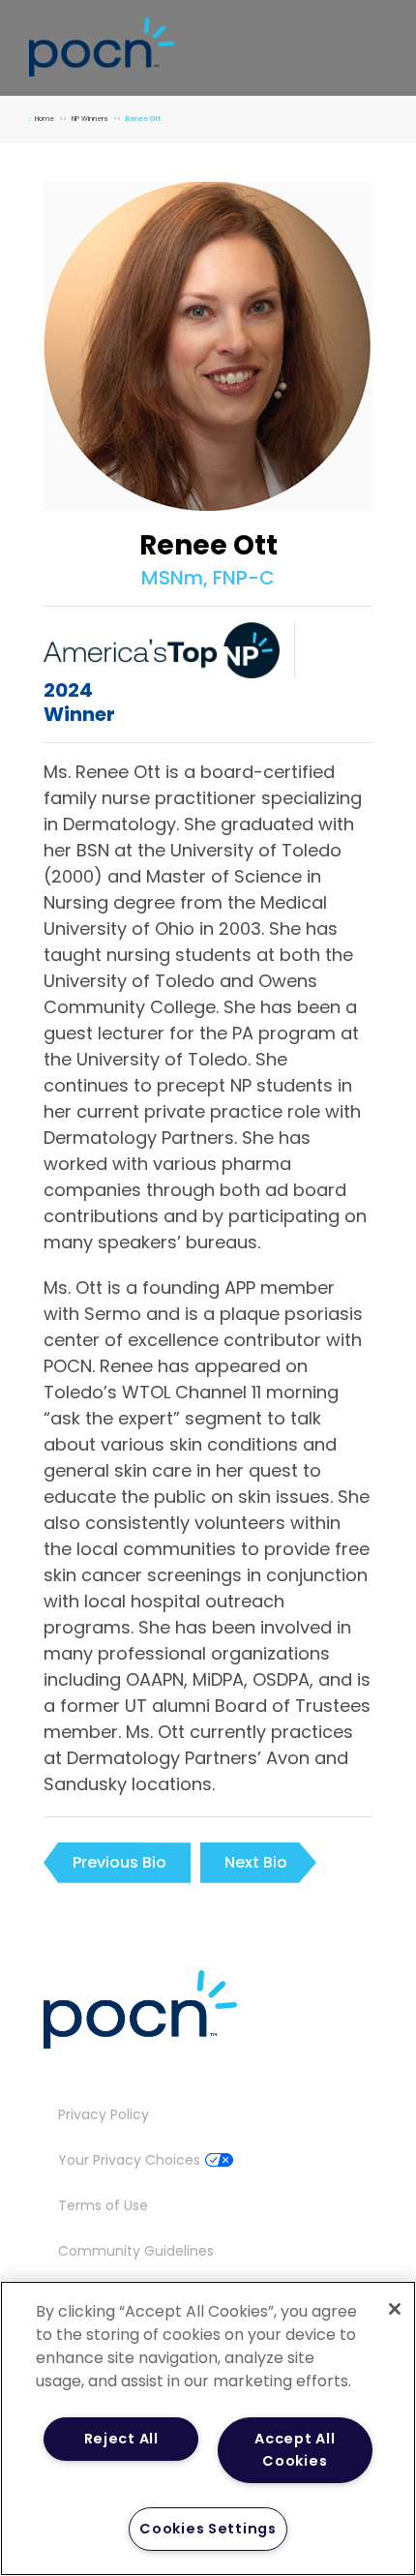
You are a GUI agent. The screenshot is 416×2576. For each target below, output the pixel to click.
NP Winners (90, 119)
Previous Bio (119, 1862)
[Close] (395, 2309)
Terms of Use (103, 2205)
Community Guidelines (136, 2251)
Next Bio (256, 1862)
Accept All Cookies (295, 2450)
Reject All (121, 2439)
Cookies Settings (208, 2529)
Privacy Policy (104, 2114)
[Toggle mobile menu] (379, 42)
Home (45, 119)
